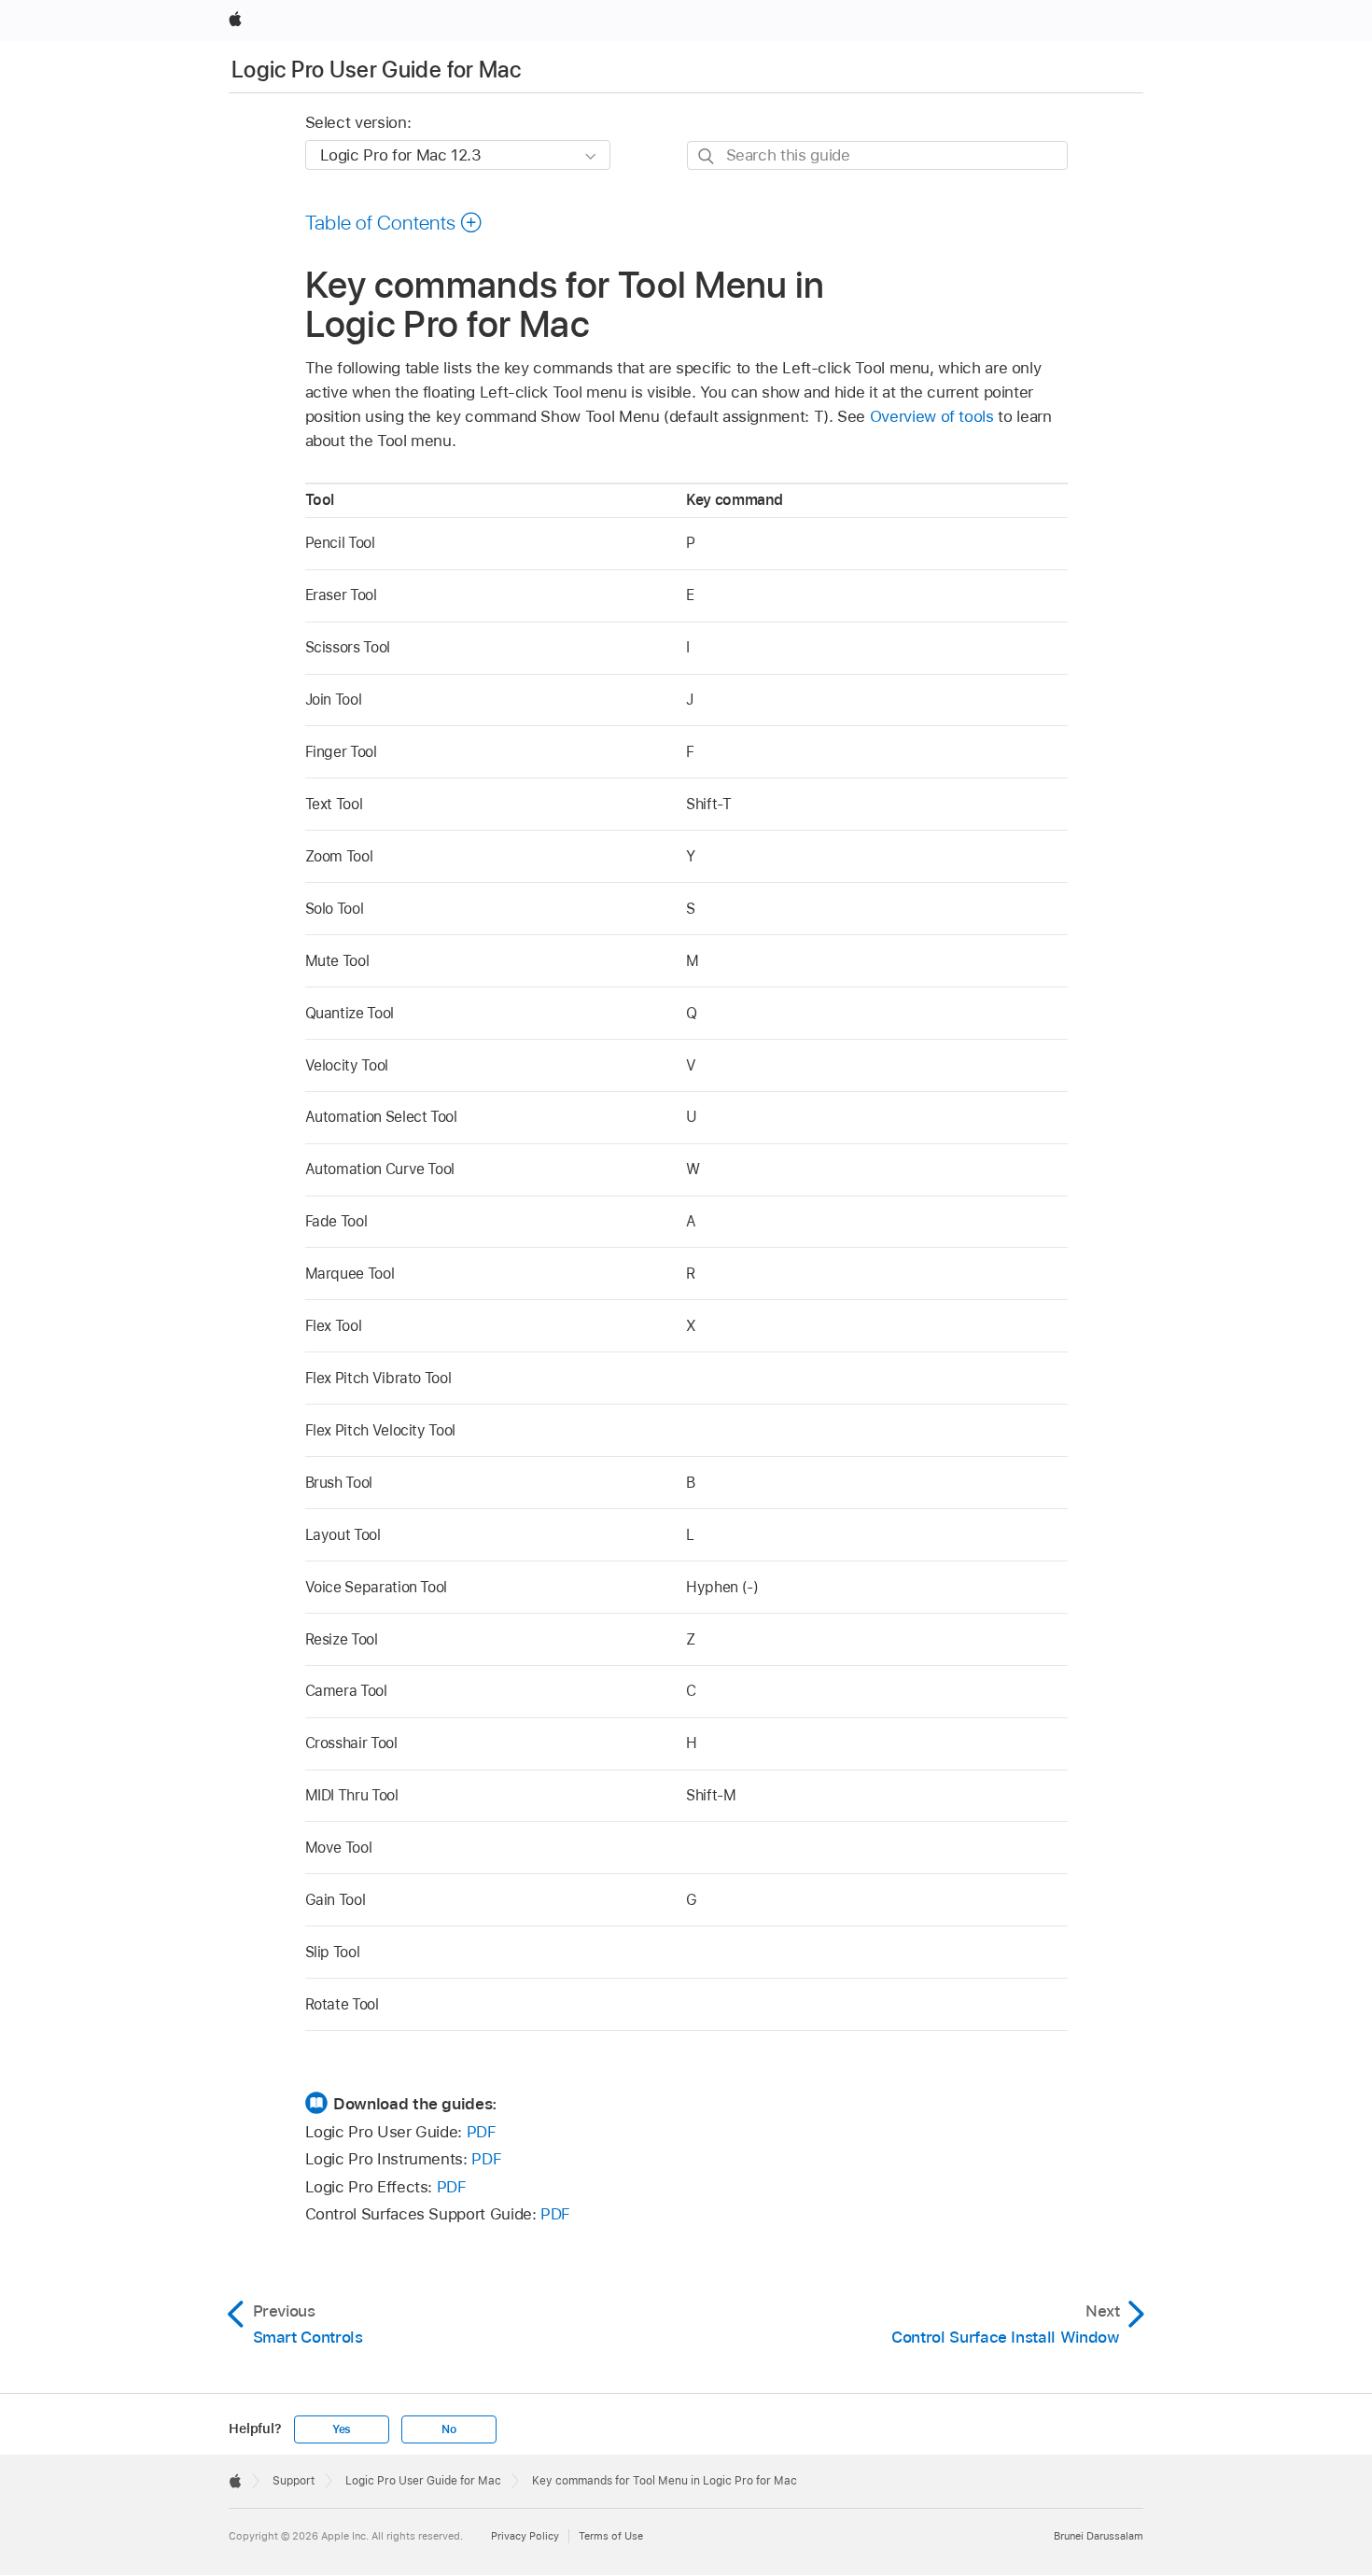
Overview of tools (932, 416)
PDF (482, 2132)
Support (294, 2481)
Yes (342, 2429)
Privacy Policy (525, 2536)
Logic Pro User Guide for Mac (376, 70)
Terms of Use (611, 2536)
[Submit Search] (707, 156)
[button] (394, 222)
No (449, 2429)
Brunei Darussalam (1099, 2536)
